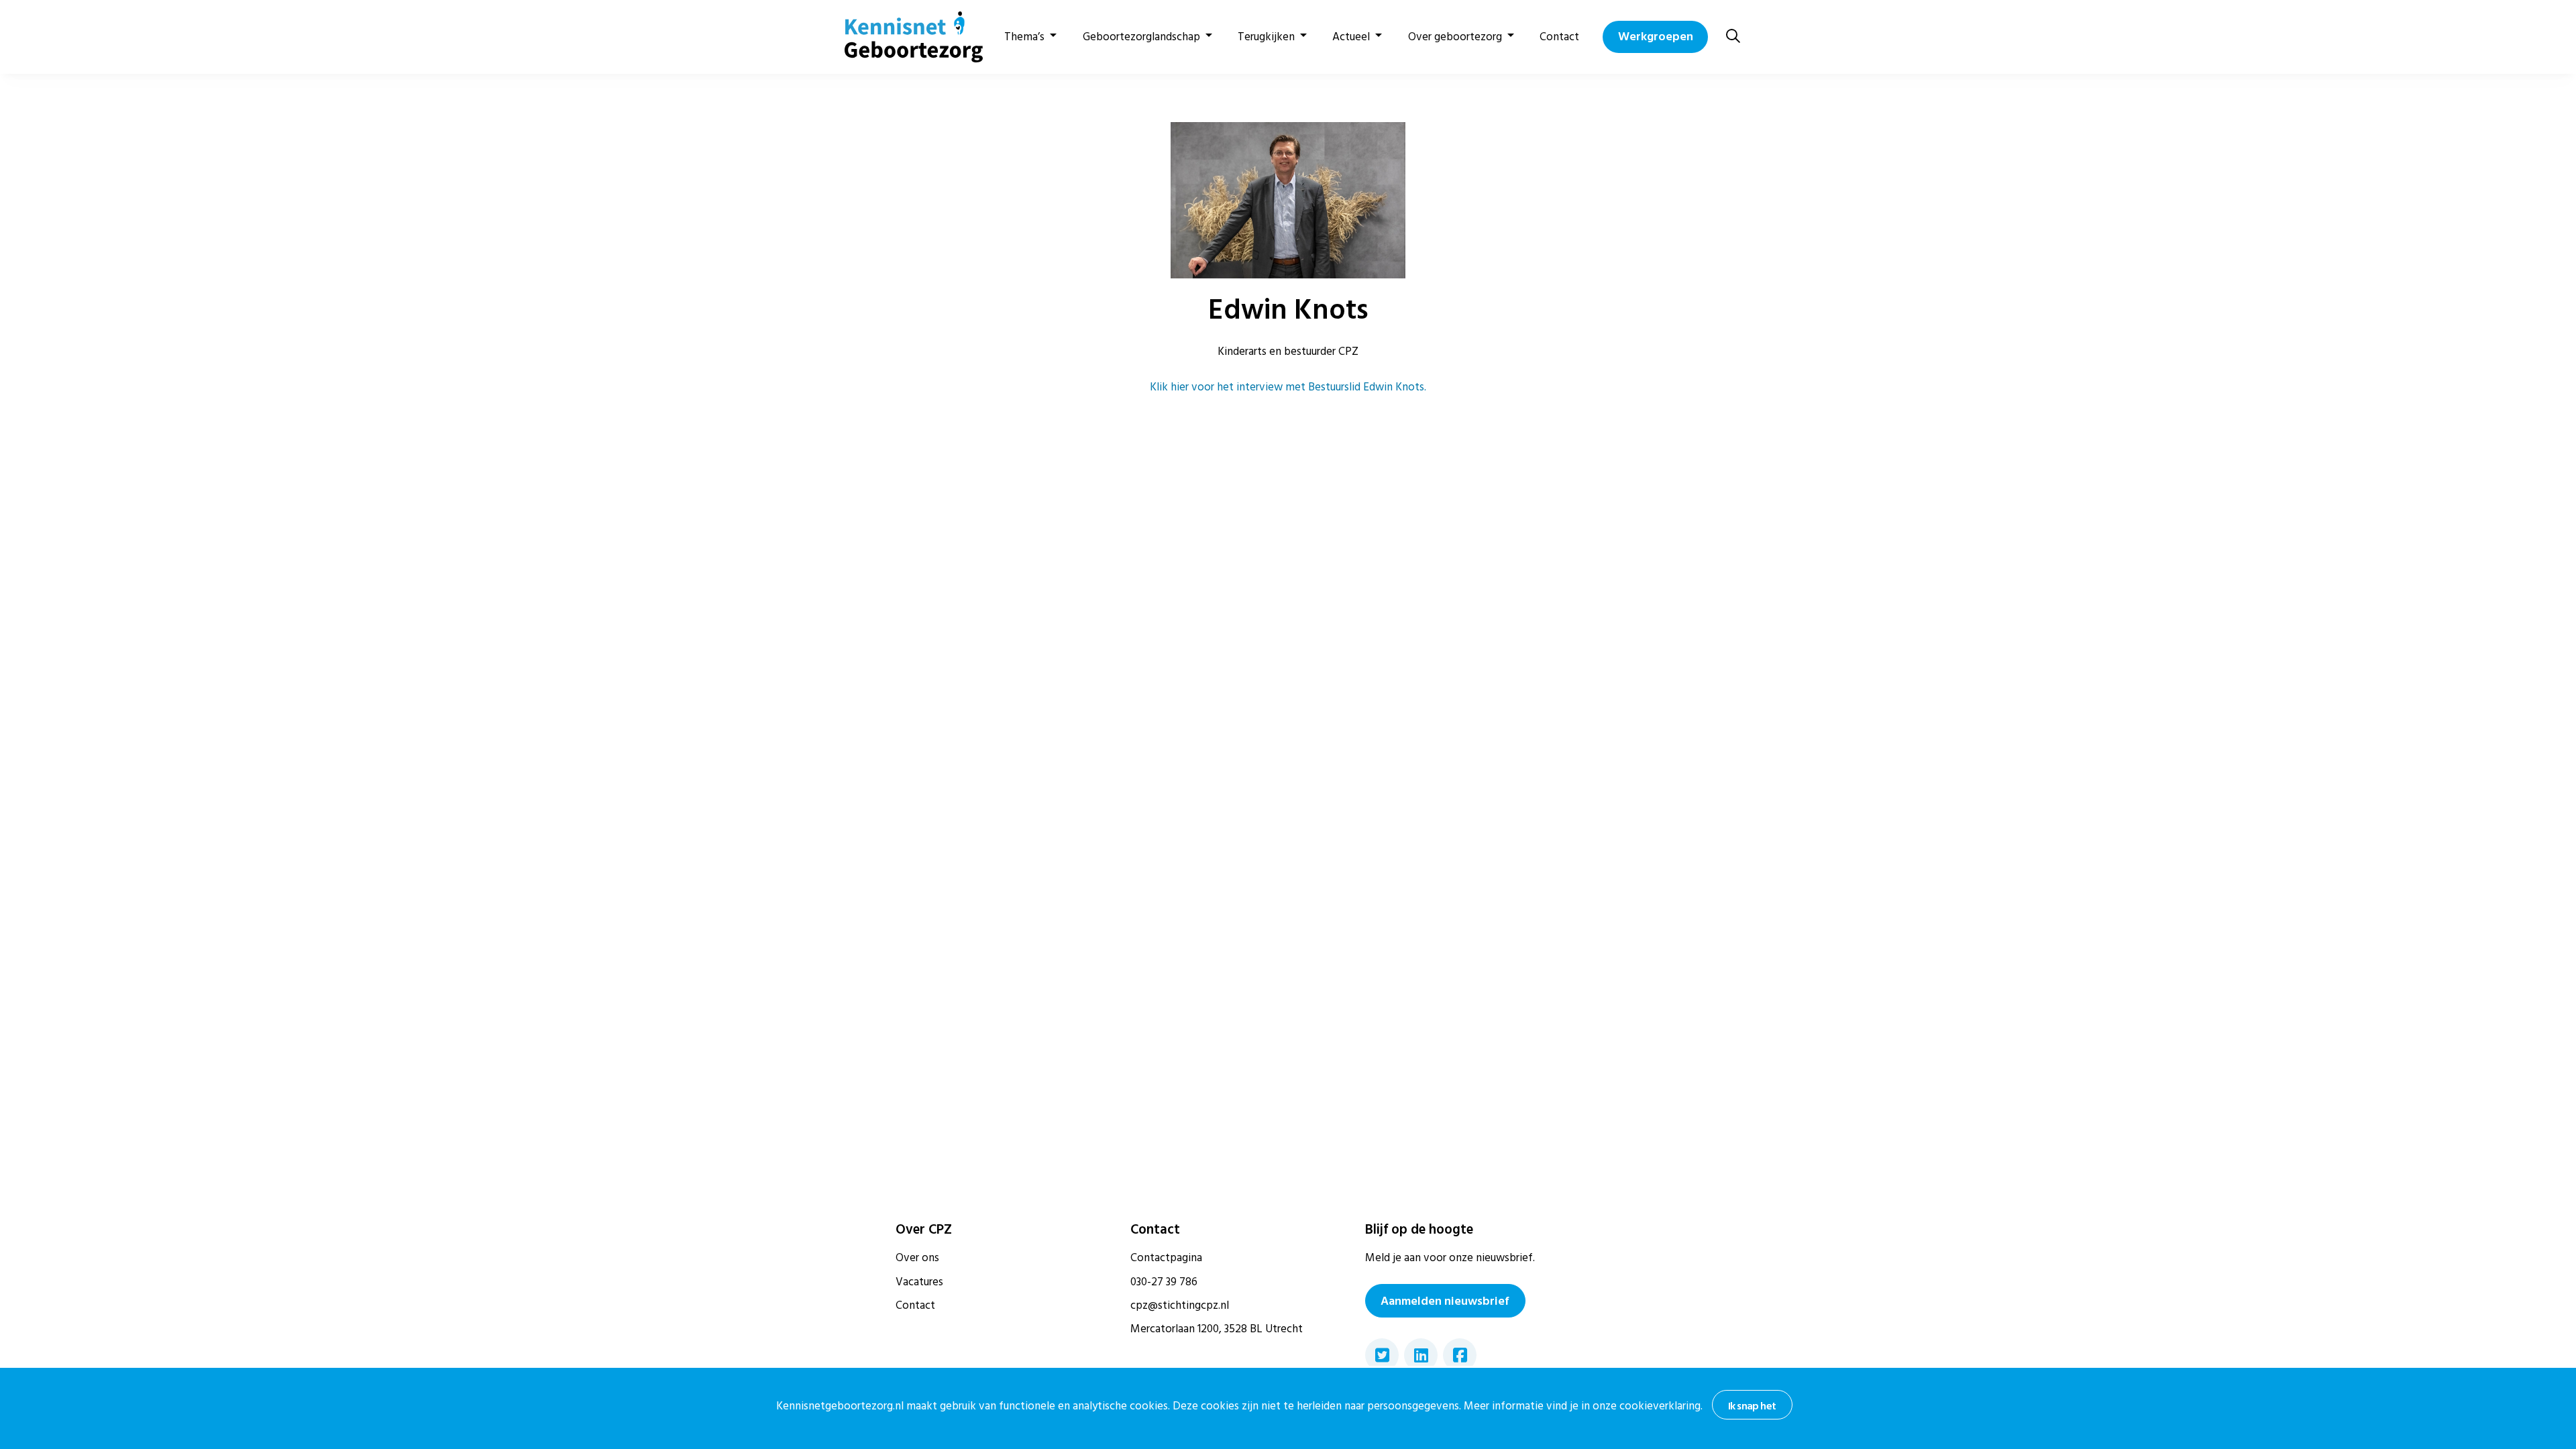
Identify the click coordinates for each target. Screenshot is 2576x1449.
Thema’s (1024, 37)
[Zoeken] (1733, 37)
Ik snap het (1752, 1406)
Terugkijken (1266, 37)
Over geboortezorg (1455, 37)
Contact (1559, 37)
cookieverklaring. (1661, 1406)
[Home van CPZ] (906, 37)
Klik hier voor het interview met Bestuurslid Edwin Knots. (1288, 387)
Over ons (917, 1258)
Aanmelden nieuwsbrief (1445, 1301)
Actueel (1351, 37)
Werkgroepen (1656, 37)
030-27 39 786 (1164, 1282)
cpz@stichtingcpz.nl (1180, 1305)
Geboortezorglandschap (1141, 37)
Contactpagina (1166, 1258)
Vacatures (919, 1282)
